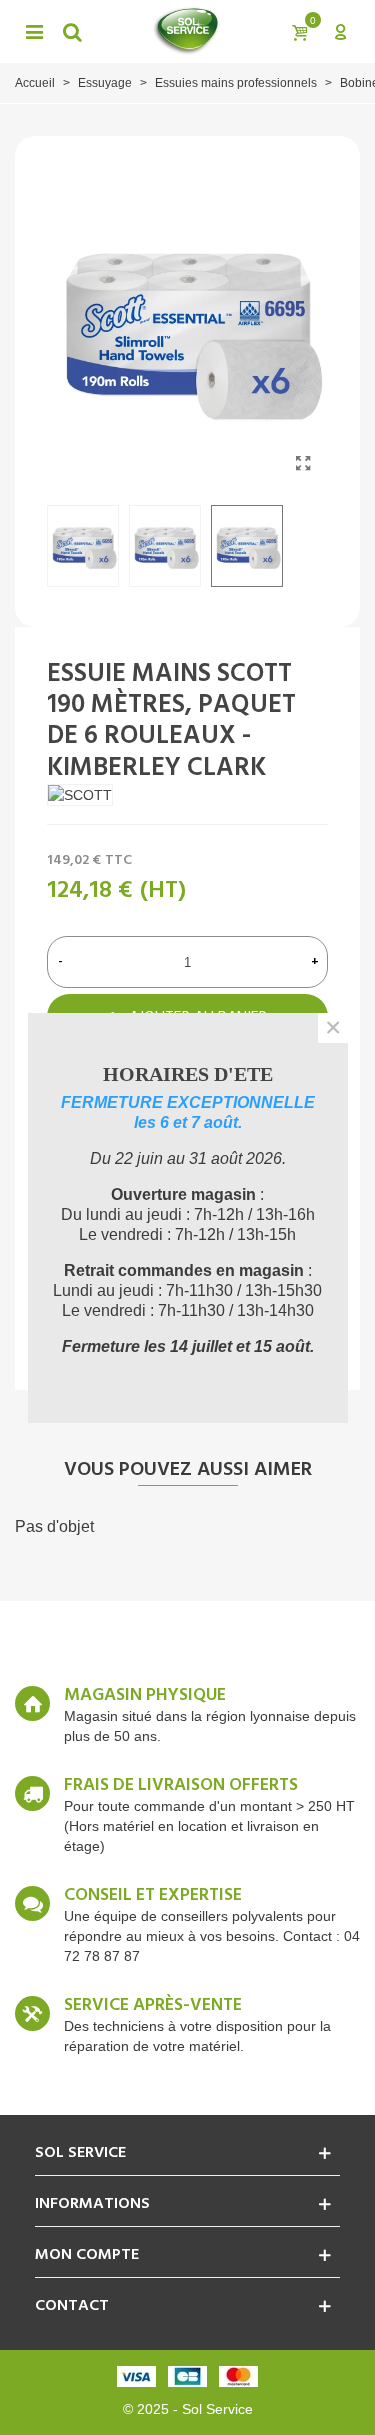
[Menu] (34, 31)
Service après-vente (153, 2006)
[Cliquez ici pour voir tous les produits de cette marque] (80, 795)
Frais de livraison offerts (181, 1786)
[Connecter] (340, 31)
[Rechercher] (72, 31)
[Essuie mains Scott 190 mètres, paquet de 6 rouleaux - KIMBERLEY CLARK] (303, 464)
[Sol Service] (185, 31)
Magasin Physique (145, 1696)
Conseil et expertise (153, 1896)
